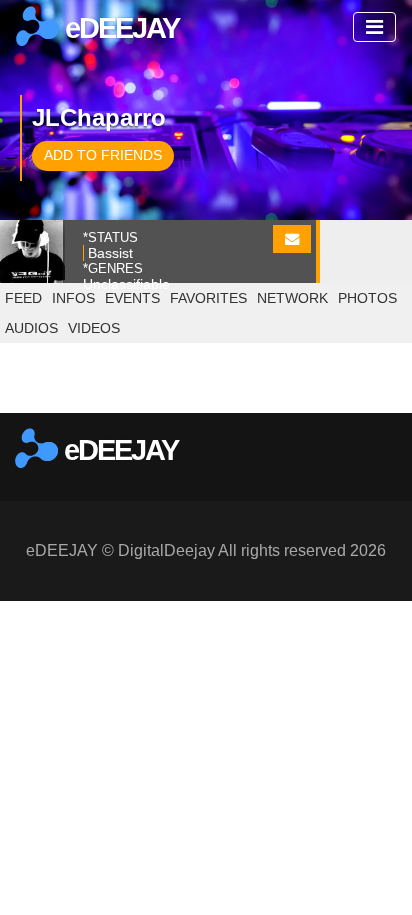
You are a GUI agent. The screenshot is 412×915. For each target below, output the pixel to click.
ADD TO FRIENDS (103, 155)
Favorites (208, 298)
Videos (94, 328)
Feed (23, 298)
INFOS (73, 298)
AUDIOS (31, 328)
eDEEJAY (119, 28)
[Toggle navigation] (374, 27)
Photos (367, 298)
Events (132, 298)
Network (292, 298)
